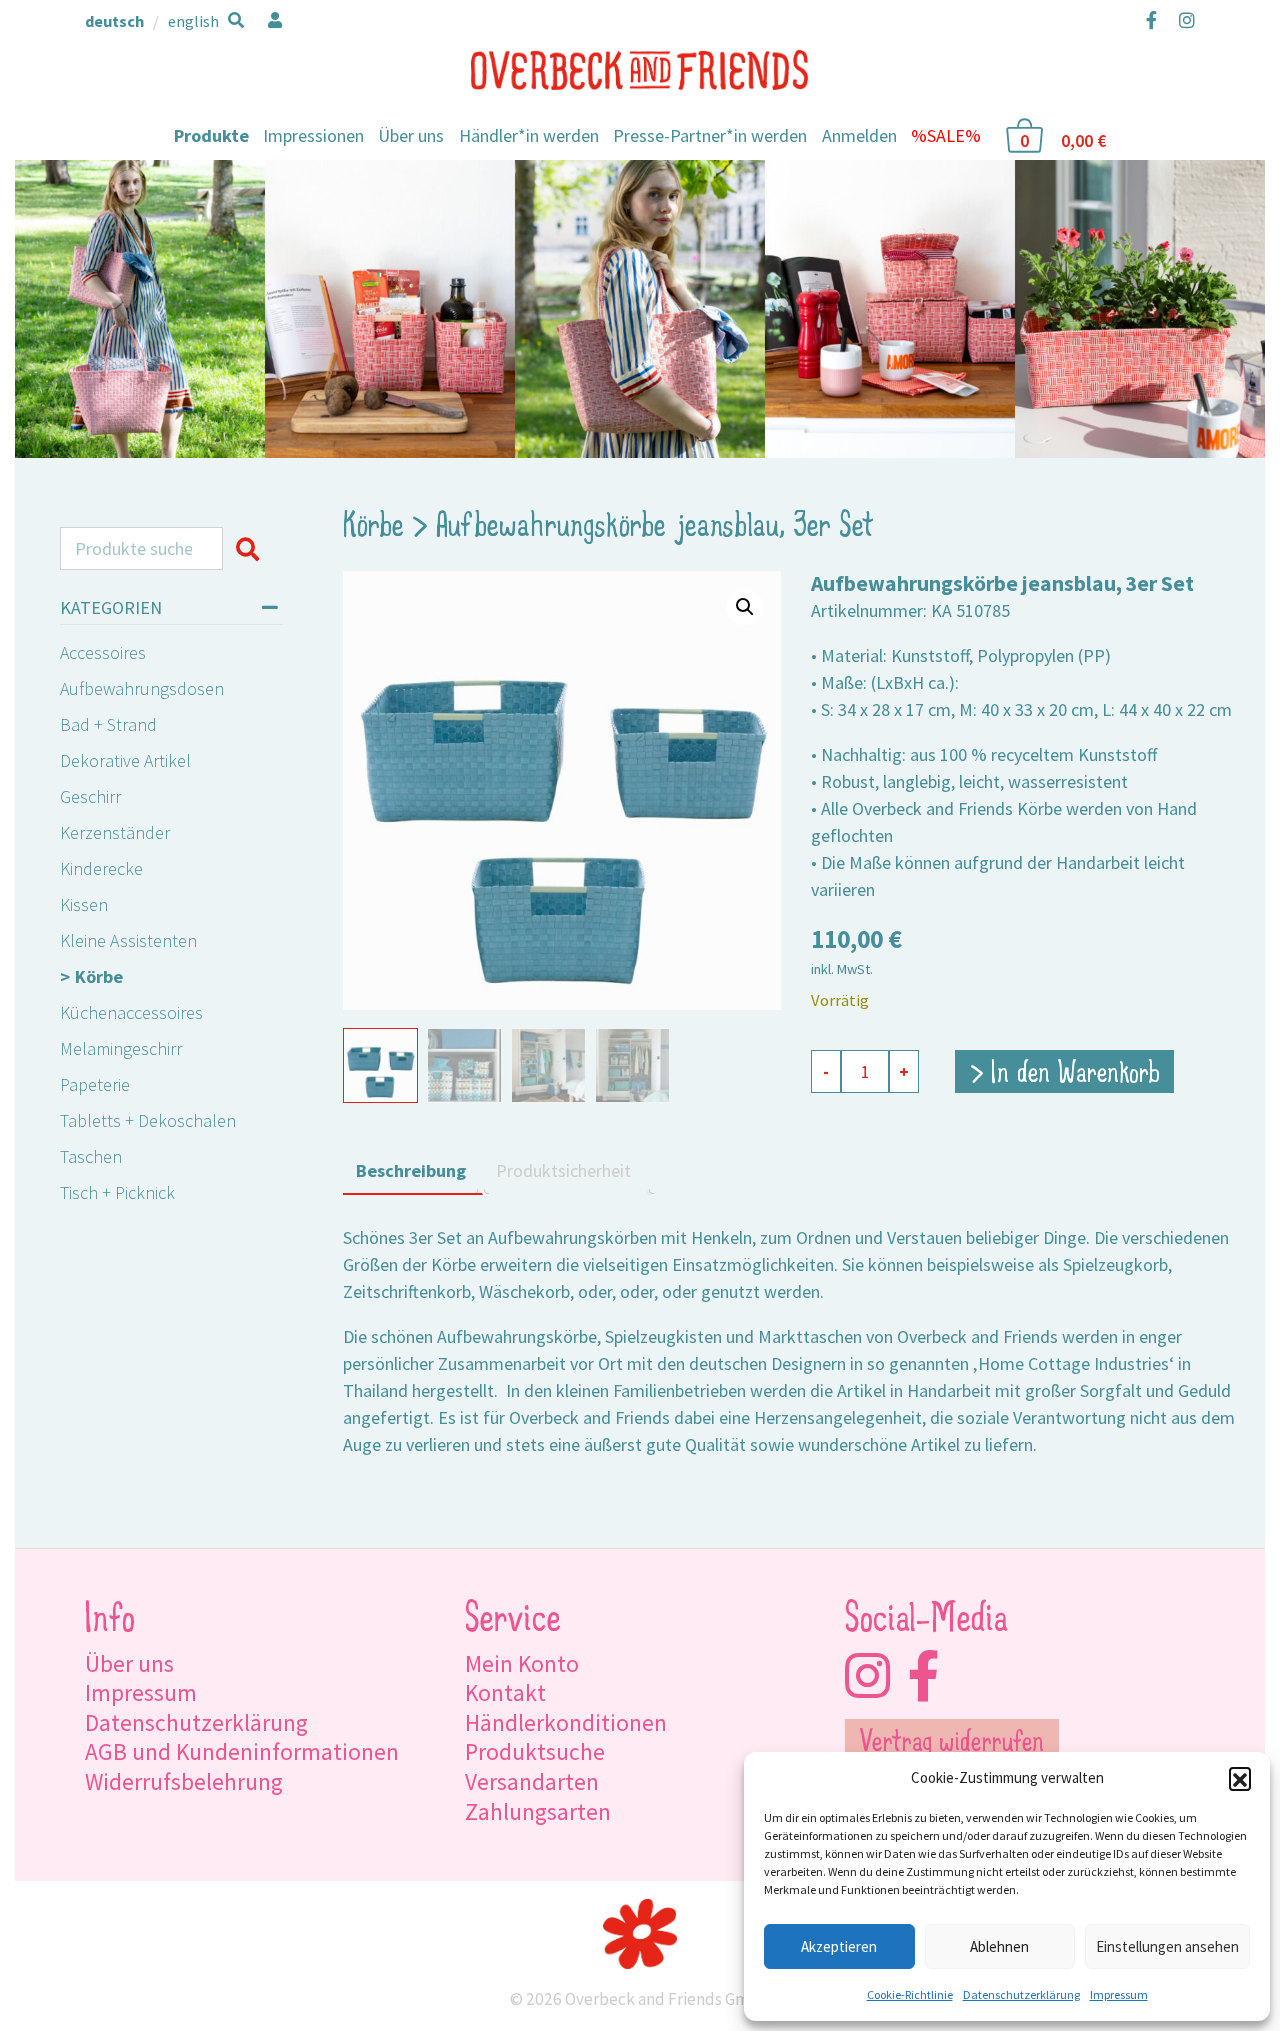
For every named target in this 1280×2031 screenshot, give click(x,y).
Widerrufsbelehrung (184, 1781)
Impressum (1119, 1994)
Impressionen (313, 135)
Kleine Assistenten (128, 940)
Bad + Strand (108, 724)
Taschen (91, 1156)
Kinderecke (101, 868)
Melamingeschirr (121, 1048)
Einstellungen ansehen (1167, 1946)
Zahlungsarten (538, 1811)
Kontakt (505, 1692)
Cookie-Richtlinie (910, 1994)
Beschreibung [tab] (411, 1170)
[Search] (252, 549)
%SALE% (946, 135)
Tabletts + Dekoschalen (148, 1120)
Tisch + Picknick (117, 1192)
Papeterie (95, 1084)
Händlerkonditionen (566, 1722)
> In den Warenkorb (1065, 1075)
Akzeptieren (839, 1946)
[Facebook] (1151, 20)
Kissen (84, 904)
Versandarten (532, 1781)
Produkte (211, 135)
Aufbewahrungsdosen (142, 688)
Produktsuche (535, 1751)
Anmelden (859, 135)
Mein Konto (522, 1663)
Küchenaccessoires (131, 1012)
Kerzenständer (115, 832)
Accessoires (103, 652)
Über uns (411, 135)
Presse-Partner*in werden (710, 135)
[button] (1240, 1778)
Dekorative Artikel (125, 760)
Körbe (99, 976)
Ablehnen (999, 1946)
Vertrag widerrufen (951, 1744)
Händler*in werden (529, 135)
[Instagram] (1182, 20)
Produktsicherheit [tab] (563, 1170)
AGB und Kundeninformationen (242, 1751)
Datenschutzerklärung (1021, 1994)
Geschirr (90, 796)
